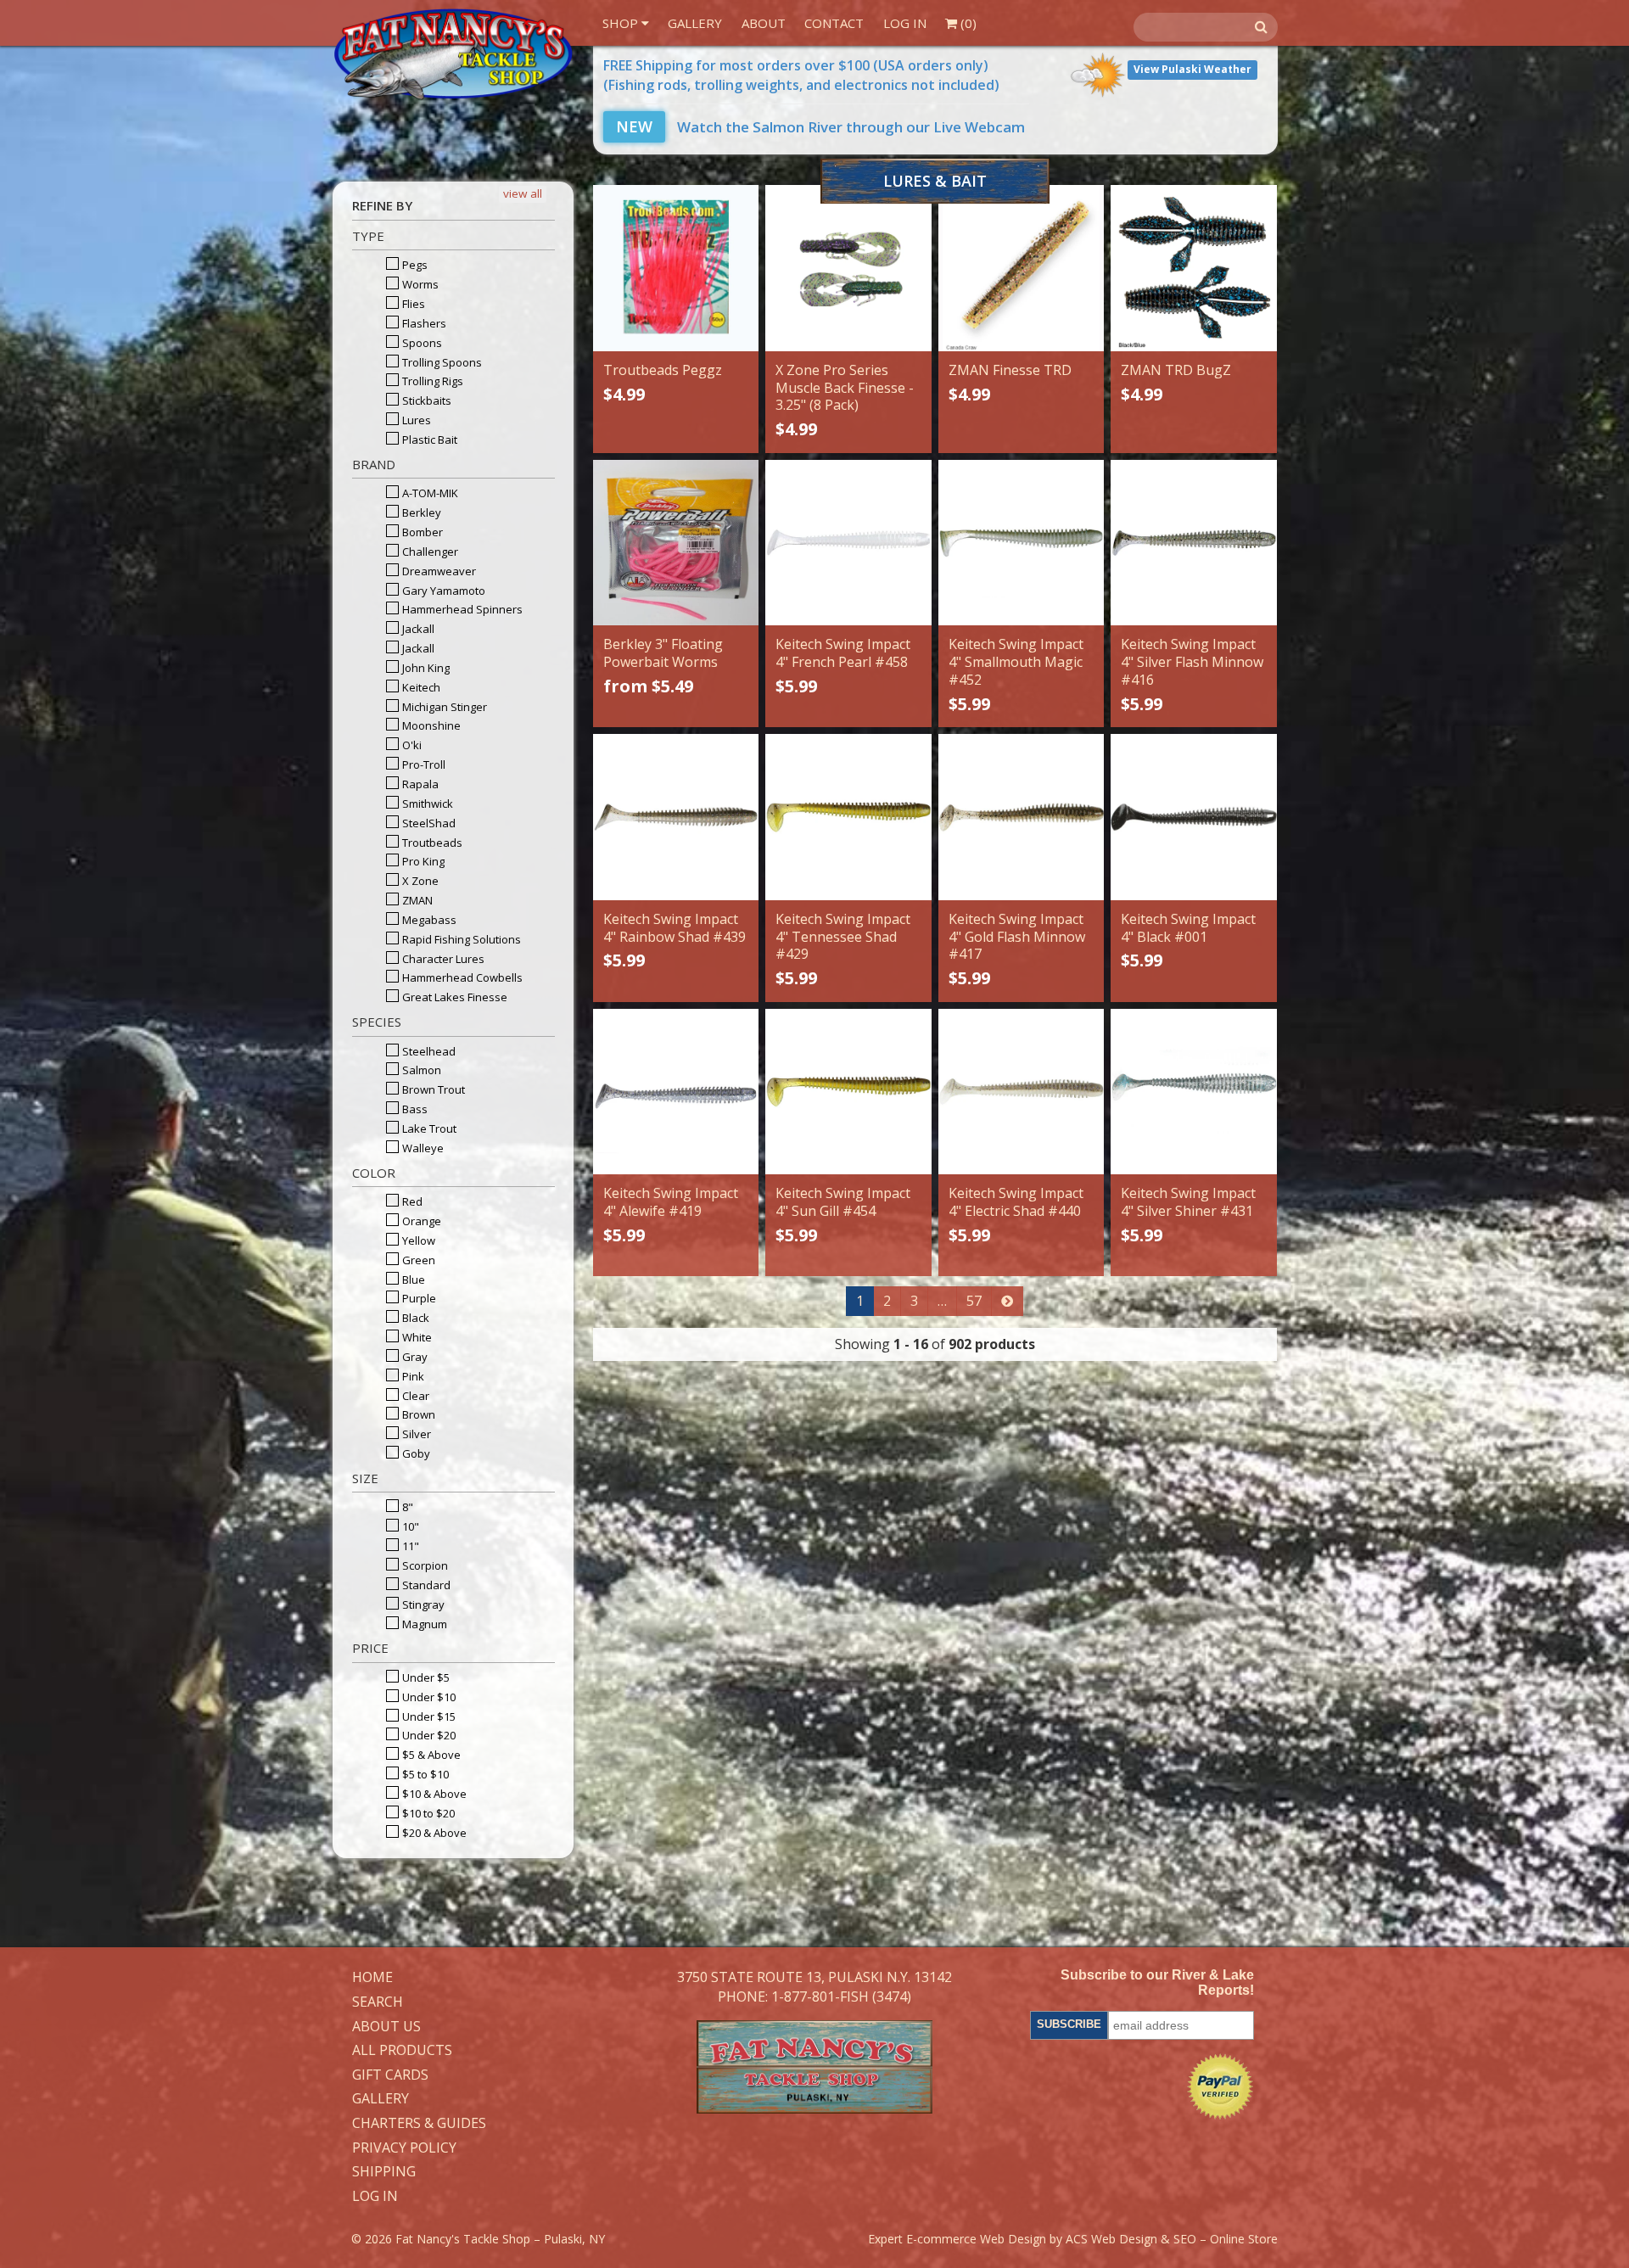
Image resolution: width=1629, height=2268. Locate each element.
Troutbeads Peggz (663, 370)
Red (411, 1201)
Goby (415, 1453)
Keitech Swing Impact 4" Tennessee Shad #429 (843, 937)
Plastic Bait (428, 440)
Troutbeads (431, 843)
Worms (419, 284)
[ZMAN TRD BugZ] (1193, 268)
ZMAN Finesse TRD (1010, 370)
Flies (412, 304)
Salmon (420, 1070)
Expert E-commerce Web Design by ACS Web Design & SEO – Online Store (1073, 2239)
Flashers (423, 323)
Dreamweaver (438, 571)
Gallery (695, 23)
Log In (905, 23)
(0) (967, 23)
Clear (414, 1396)
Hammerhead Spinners (461, 609)
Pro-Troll (423, 764)
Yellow (417, 1240)
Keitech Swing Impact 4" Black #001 (1188, 928)
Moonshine (430, 725)
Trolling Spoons (441, 362)
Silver (415, 1434)
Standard (425, 1585)
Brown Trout (432, 1089)
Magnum (423, 1624)
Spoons (421, 343)
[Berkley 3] (676, 543)
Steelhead (428, 1051)
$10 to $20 (427, 1813)
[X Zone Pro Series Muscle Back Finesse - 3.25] (848, 268)
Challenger (429, 552)
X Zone (419, 881)
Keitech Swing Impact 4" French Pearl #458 (843, 653)
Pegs (414, 265)
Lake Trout (428, 1128)
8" (406, 1507)
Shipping (384, 2172)
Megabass (428, 920)
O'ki (411, 745)
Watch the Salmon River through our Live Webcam (820, 127)
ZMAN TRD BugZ (1176, 370)
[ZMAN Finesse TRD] (1021, 268)
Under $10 (428, 1697)
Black (414, 1318)
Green (417, 1260)
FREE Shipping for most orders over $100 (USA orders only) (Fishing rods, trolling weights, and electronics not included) (801, 75)
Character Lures (442, 959)
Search (378, 2002)
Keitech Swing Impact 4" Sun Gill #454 (843, 1202)
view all (523, 193)
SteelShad (428, 823)
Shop (622, 23)
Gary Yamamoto (442, 591)
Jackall (417, 629)
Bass (414, 1109)
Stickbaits (425, 400)
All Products (402, 2051)
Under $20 (428, 1735)
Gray (414, 1357)
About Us (386, 2027)
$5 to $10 (424, 1774)
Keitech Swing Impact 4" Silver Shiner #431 (1188, 1202)
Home (372, 1978)
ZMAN (416, 900)
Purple (418, 1298)
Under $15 (428, 1716)
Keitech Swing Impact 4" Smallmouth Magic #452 (1016, 662)
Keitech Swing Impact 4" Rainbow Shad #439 (675, 928)
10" (409, 1526)
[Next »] (1007, 1301)
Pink (412, 1376)
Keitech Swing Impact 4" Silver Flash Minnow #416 (1192, 662)
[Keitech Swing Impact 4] (848, 543)
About (764, 23)
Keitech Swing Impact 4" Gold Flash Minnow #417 (1017, 937)
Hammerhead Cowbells (461, 977)
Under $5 (425, 1677)
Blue (412, 1280)
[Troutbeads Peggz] (676, 268)
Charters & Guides (419, 2124)
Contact (834, 23)
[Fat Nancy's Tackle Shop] (453, 54)
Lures (415, 420)
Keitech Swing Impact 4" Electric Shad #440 (1016, 1202)
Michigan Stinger (443, 707)
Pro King (422, 861)
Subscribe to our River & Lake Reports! (1157, 1982)
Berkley (420, 512)
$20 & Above (433, 1833)
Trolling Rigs (431, 381)
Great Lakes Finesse (453, 997)
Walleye (422, 1148)
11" (409, 1546)
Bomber (421, 532)
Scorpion (424, 1565)
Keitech (420, 687)
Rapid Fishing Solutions (460, 939)
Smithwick (426, 804)
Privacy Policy (404, 2148)
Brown (417, 1414)
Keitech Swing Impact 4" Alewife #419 (671, 1202)
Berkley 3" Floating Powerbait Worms (663, 653)
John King (425, 668)
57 (974, 1301)
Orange (420, 1221)
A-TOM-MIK (429, 493)
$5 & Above (430, 1755)
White (416, 1337)
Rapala (419, 784)
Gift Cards (390, 2075)
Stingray (422, 1604)
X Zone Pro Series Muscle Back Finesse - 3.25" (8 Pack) (845, 388)
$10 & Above (433, 1794)
